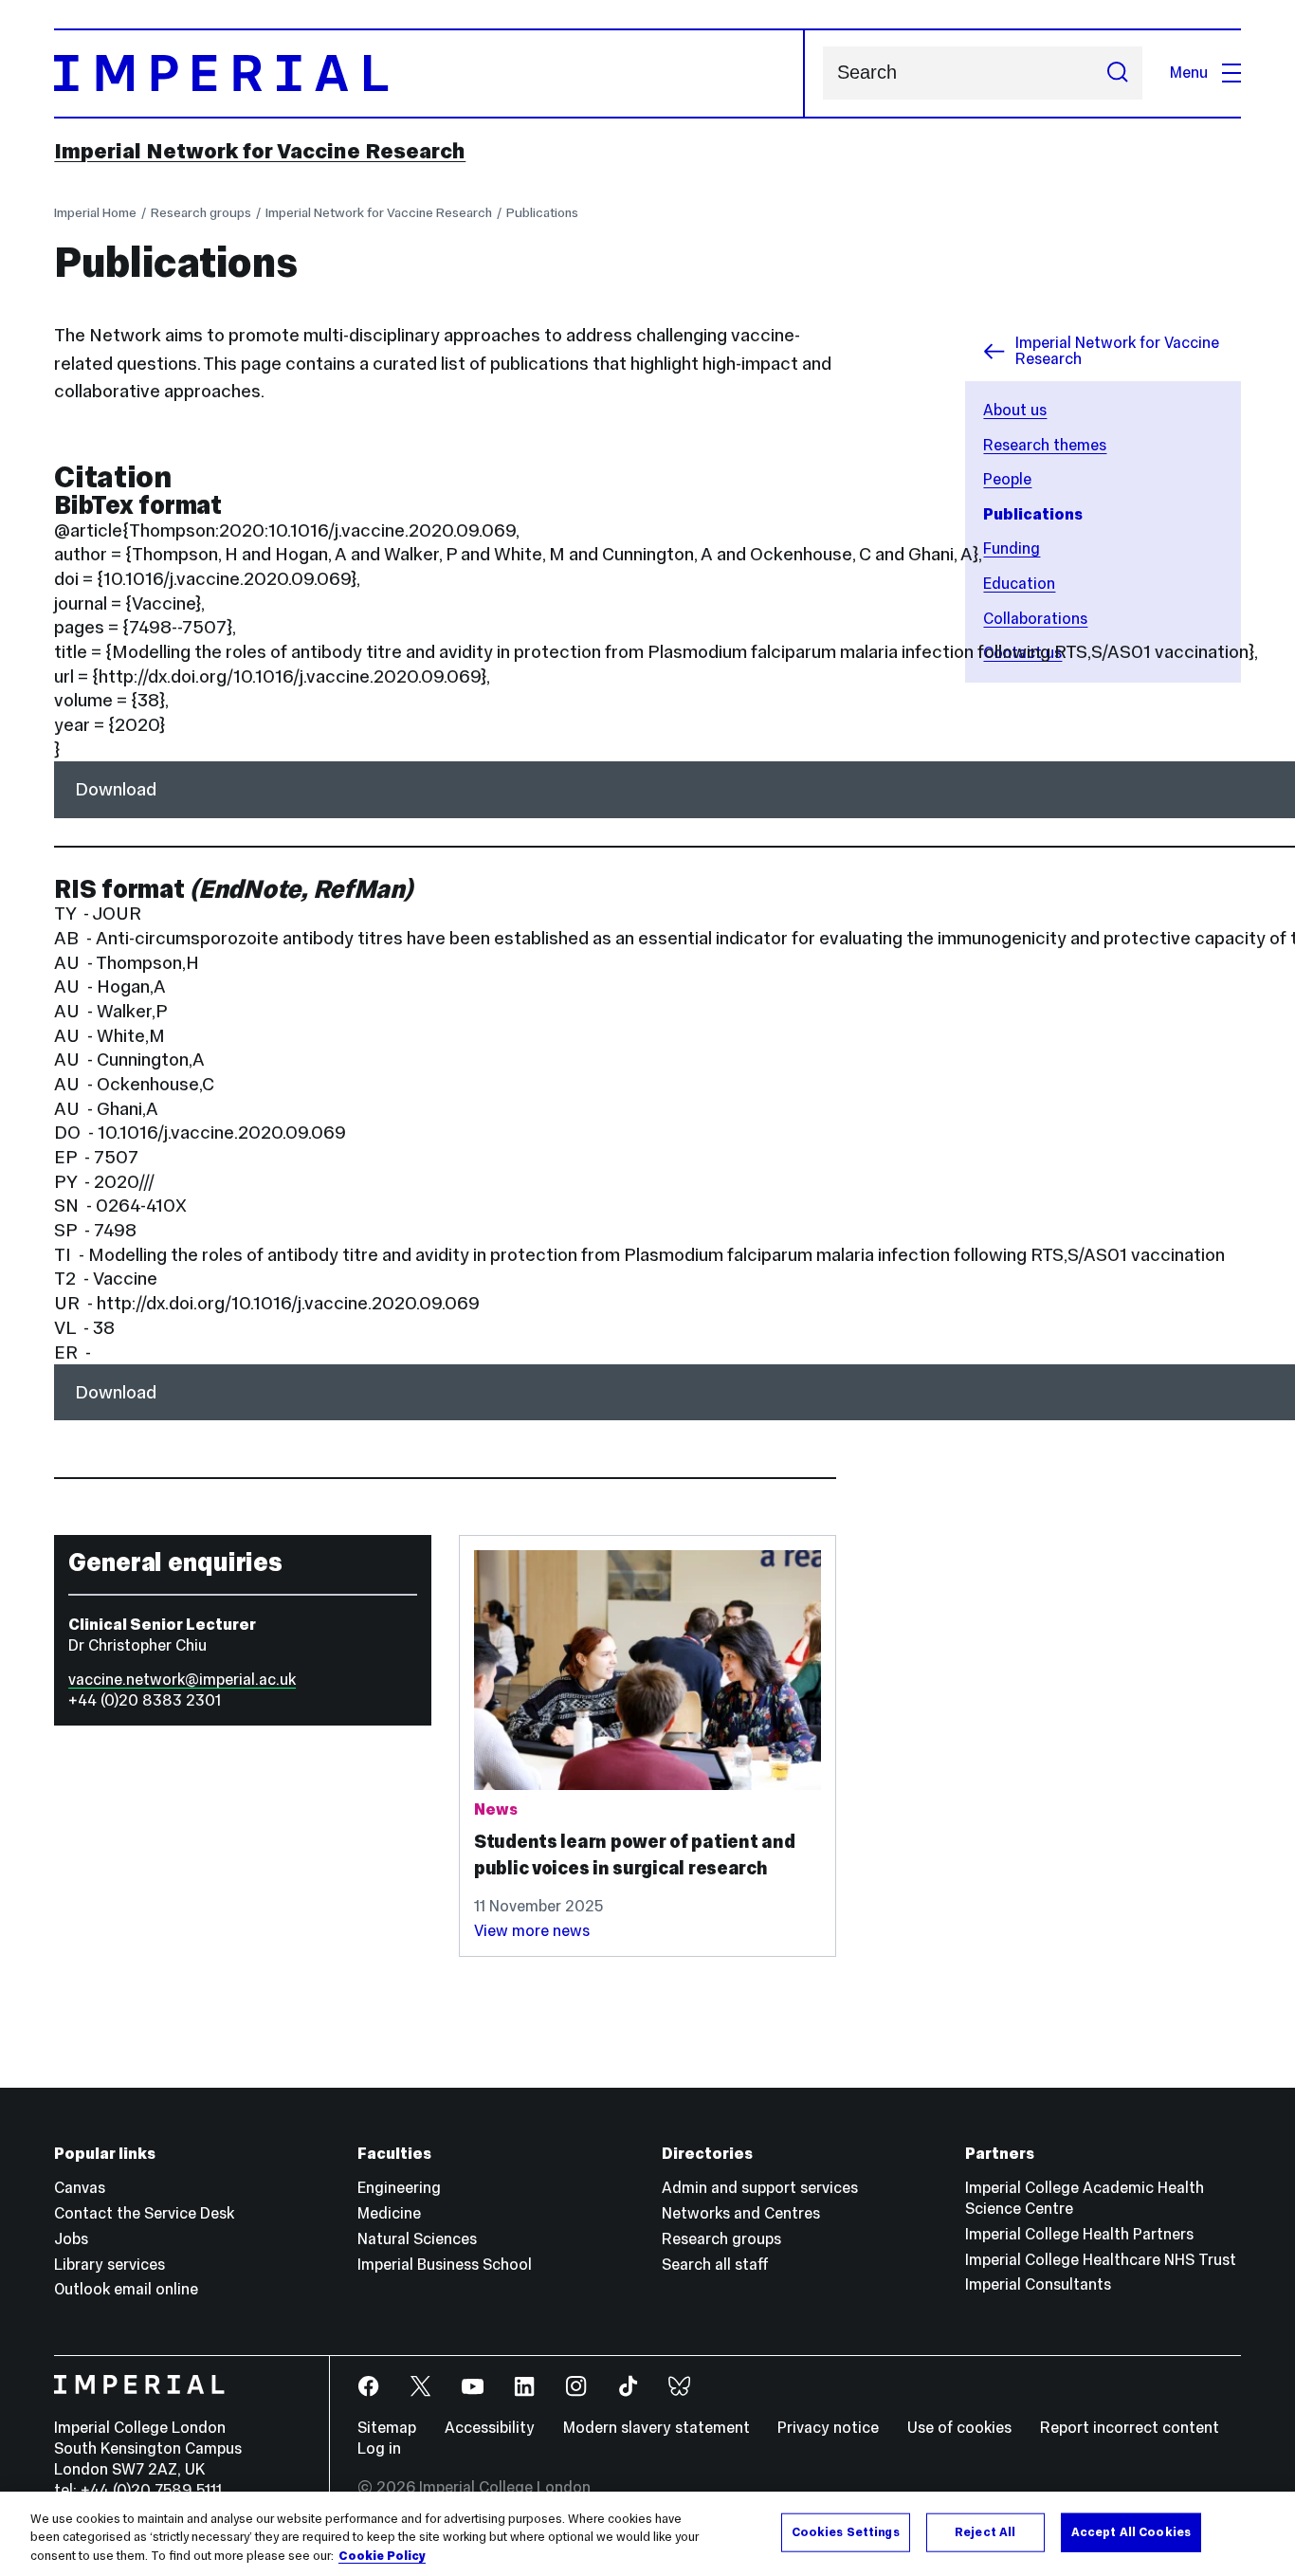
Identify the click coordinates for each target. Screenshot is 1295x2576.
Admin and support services (760, 2188)
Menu (1189, 73)
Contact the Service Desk (144, 2213)
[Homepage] (429, 73)
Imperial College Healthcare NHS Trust (1101, 2260)
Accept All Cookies (1131, 2531)
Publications (542, 212)
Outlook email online (126, 2289)
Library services (109, 2265)
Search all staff (715, 2265)
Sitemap (387, 2428)
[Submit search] (1117, 73)
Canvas (80, 2188)
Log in (379, 2448)
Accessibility (490, 2428)
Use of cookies (959, 2428)
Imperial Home (95, 212)
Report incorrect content (1130, 2428)
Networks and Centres (741, 2213)
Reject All (985, 2531)
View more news (532, 1931)
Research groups (201, 212)
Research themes (1045, 445)
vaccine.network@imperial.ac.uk (182, 1680)
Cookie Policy (382, 2556)
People (1007, 479)
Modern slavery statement (657, 2428)
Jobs (71, 2239)
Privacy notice (828, 2428)
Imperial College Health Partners (1079, 2234)
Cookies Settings (846, 2531)
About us (1015, 410)
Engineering (399, 2188)
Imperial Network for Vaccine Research (260, 151)
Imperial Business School (445, 2265)
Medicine (389, 2213)
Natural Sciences (417, 2239)
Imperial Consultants (1038, 2284)
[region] (647, 2534)
